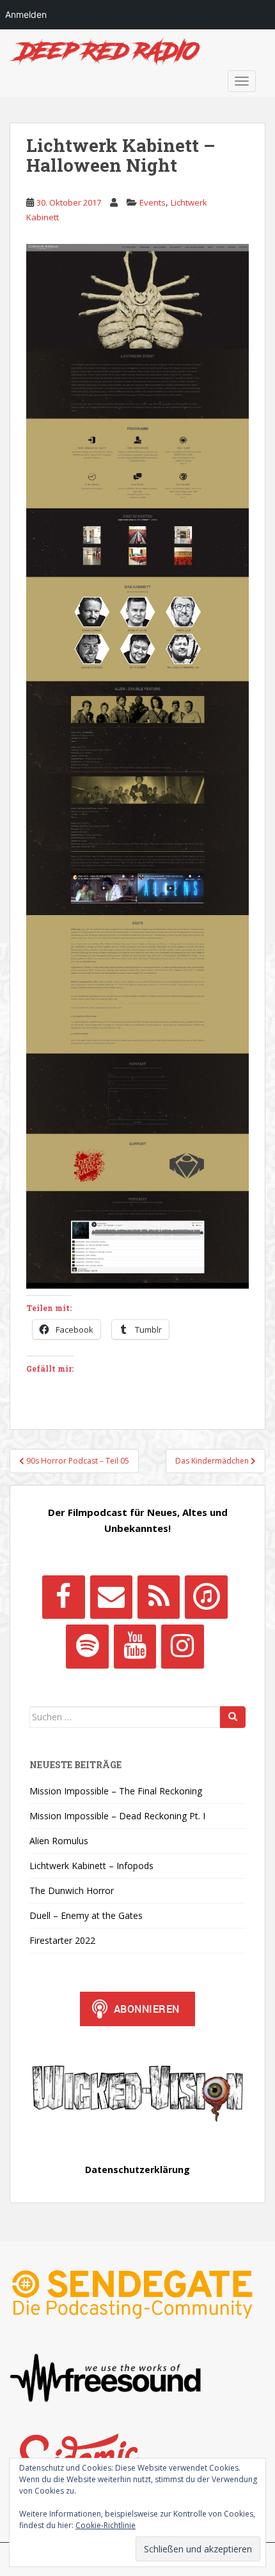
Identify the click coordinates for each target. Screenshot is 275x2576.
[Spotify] (87, 1646)
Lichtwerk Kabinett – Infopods (91, 1866)
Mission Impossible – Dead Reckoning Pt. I (117, 1816)
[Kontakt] (111, 1597)
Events (153, 202)
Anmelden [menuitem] (26, 14)
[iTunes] (206, 1597)
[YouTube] (135, 1646)
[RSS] (159, 1597)
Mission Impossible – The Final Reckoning (116, 1791)
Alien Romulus (59, 1841)
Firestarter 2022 (62, 1940)
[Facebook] (63, 1597)
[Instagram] (182, 1646)
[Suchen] (233, 1717)
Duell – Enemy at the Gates (86, 1915)
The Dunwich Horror (72, 1890)
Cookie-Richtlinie (106, 2525)
